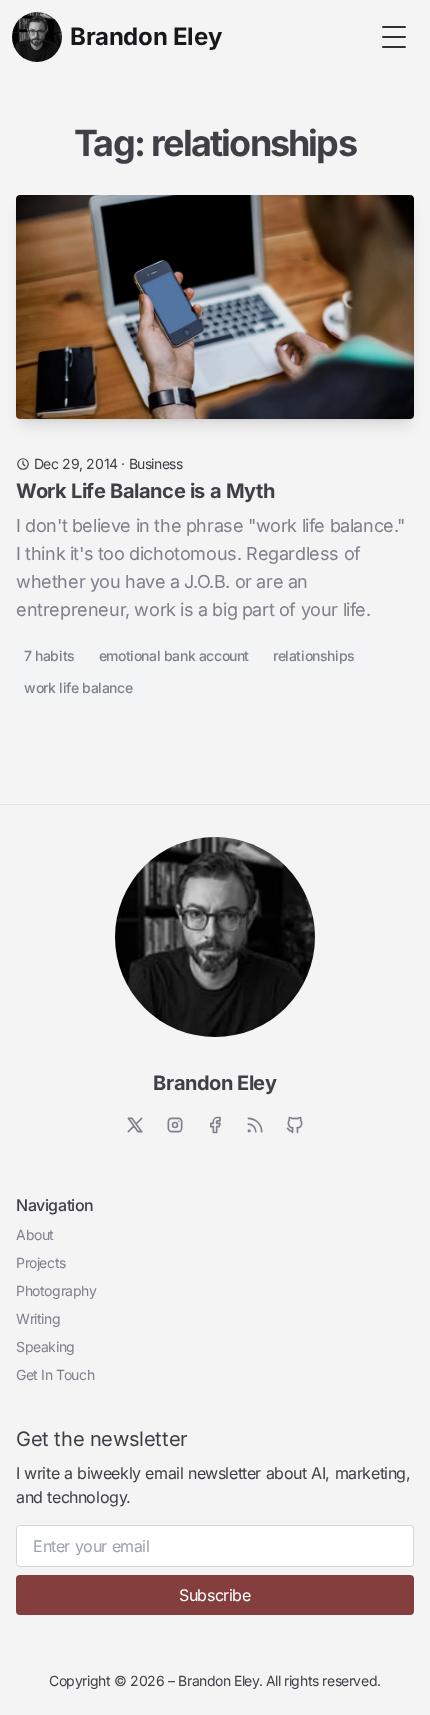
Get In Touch (55, 1374)
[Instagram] (175, 1125)
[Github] (295, 1125)
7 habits (49, 655)
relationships (314, 655)
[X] (135, 1125)
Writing (38, 1318)
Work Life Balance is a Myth (145, 491)
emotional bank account (174, 655)
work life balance (78, 687)
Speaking (45, 1346)
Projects (41, 1262)
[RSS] (255, 1125)
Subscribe (214, 1595)
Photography (56, 1290)
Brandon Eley (214, 1083)
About (35, 1234)
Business (156, 463)
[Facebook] (215, 1125)
